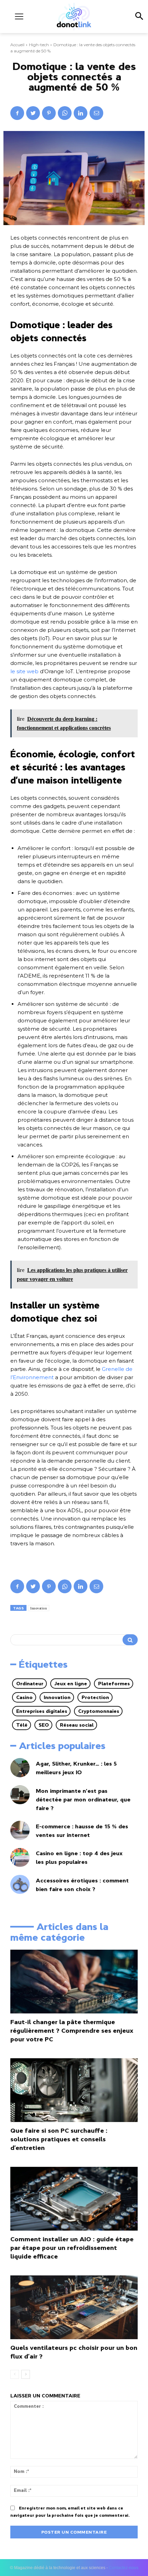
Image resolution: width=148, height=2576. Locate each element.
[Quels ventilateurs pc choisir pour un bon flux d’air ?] (74, 2307)
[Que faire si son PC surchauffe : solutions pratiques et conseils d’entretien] (74, 2090)
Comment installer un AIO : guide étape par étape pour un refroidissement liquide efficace (72, 2248)
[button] (139, 17)
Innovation (39, 1608)
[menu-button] (19, 16)
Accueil (17, 45)
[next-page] (26, 2374)
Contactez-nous (124, 2568)
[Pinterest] (49, 113)
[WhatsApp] (65, 113)
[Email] (96, 113)
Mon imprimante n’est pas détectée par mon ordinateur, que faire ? (83, 1799)
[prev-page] (15, 2374)
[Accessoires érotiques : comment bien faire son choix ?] (20, 1885)
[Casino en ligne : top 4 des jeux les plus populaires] (20, 1858)
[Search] (130, 1640)
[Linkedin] (81, 113)
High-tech (39, 45)
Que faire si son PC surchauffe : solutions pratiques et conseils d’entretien (59, 2139)
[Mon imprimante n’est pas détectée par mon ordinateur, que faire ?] (20, 1795)
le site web (24, 671)
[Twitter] (33, 113)
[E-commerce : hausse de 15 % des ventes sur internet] (20, 1830)
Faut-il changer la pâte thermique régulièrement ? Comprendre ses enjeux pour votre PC (72, 2031)
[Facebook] (17, 113)
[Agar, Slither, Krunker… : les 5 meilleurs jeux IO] (20, 1768)
